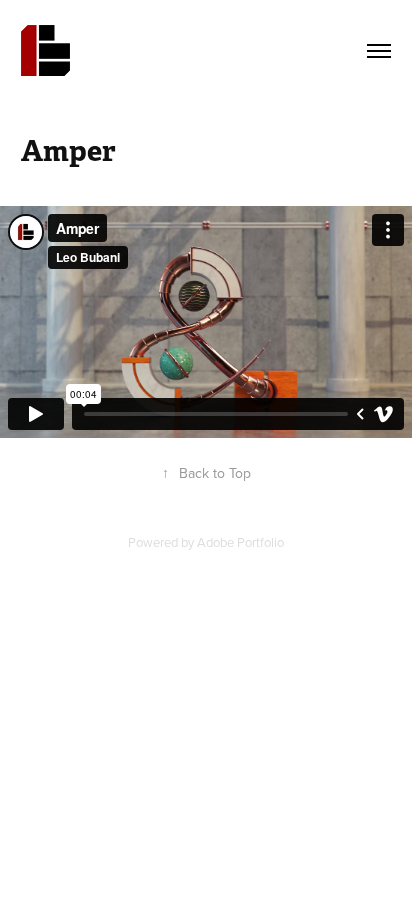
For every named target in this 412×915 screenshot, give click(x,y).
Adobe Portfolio (240, 542)
